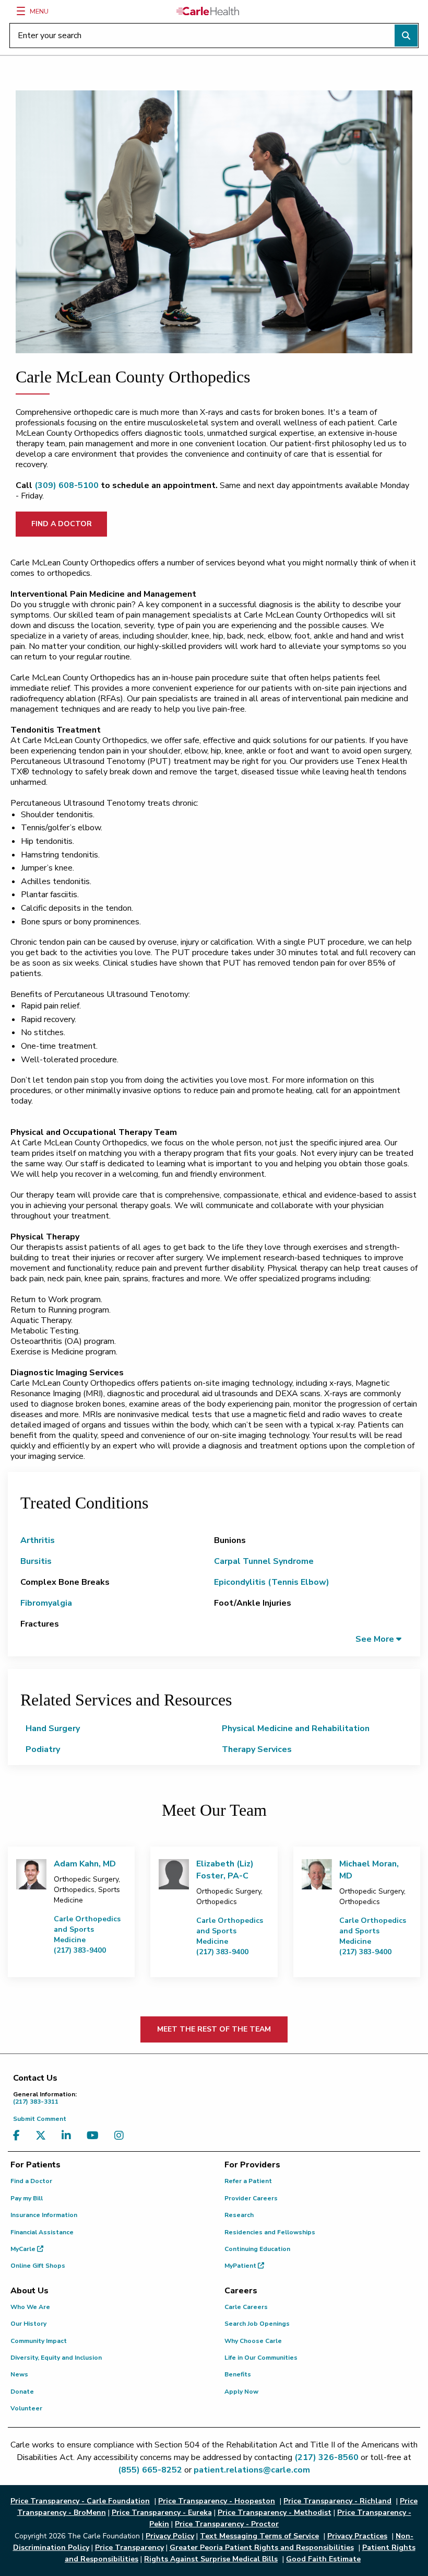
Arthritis (38, 1540)
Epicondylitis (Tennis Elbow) (272, 1582)
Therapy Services (257, 1749)
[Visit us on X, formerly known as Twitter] (43, 2136)
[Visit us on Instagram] (122, 2136)
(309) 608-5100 (67, 485)
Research (239, 2215)
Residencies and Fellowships (270, 2232)
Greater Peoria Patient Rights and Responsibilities (262, 2548)
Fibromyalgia (46, 1603)
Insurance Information (44, 2215)
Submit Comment (40, 2119)
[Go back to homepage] (208, 11)
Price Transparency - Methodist (275, 2513)
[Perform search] (406, 36)
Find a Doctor (31, 2181)
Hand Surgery (53, 1728)
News (19, 2374)
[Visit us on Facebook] (19, 2136)
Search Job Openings (257, 2324)
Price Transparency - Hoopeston (217, 2501)
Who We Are (30, 2307)
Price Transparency (129, 2548)
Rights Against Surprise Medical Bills (211, 2559)
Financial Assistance (42, 2232)
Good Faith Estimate (323, 2559)
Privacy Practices (357, 2536)
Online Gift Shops (38, 2266)
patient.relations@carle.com (252, 2470)
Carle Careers (246, 2307)
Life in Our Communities (261, 2358)
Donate (22, 2392)
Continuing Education (257, 2249)
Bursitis (36, 1561)
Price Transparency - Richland (337, 2501)
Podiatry (43, 1749)
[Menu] (21, 11)
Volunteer (26, 2408)
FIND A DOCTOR (62, 524)
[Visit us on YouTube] (95, 2136)
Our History (28, 2324)
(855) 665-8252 (150, 2470)
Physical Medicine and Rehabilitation (296, 1728)
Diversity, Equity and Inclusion (56, 2358)
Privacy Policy (170, 2536)
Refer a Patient (248, 2181)
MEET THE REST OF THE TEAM (214, 2029)
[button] (378, 1639)
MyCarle (24, 2249)
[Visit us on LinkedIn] (69, 2136)
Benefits (238, 2374)
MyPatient (241, 2266)
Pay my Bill (27, 2198)
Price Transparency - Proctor (227, 2524)
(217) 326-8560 (326, 2457)
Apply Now (241, 2392)
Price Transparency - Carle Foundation (80, 2501)
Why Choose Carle (253, 2341)
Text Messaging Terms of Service (259, 2536)
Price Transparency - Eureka (162, 2513)
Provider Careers (251, 2198)
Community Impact (39, 2341)
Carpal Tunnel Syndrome (264, 1561)
